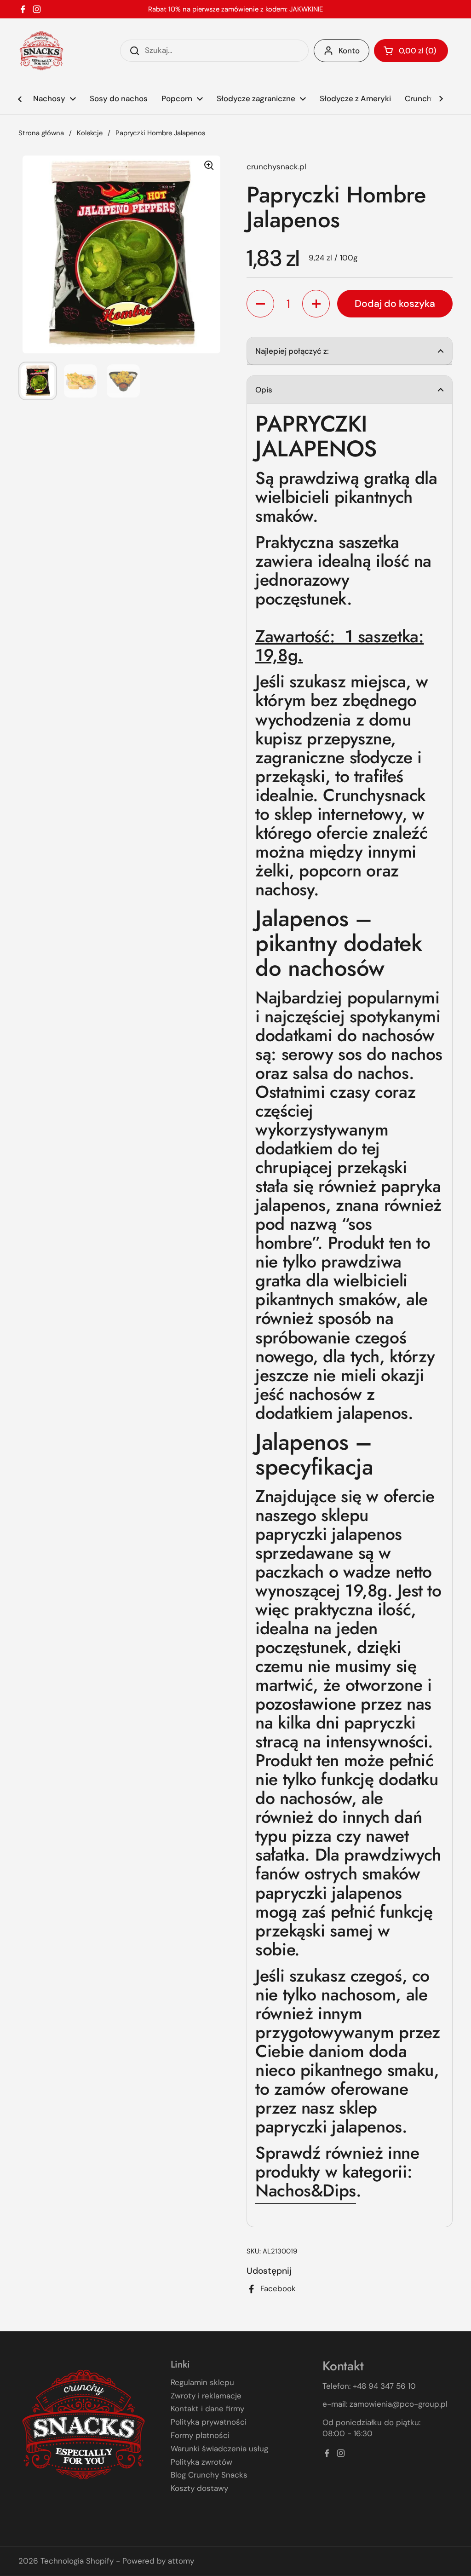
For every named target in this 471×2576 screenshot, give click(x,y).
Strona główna (41, 133)
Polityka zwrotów (201, 2462)
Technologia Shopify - (80, 2561)
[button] (411, 51)
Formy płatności (200, 2435)
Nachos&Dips (306, 2190)
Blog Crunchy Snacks (209, 2475)
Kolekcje (90, 133)
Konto (349, 51)
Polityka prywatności (209, 2422)
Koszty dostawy (199, 2488)
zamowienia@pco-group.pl (399, 2404)
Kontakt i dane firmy (207, 2409)
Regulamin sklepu (202, 2382)
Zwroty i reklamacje (206, 2396)
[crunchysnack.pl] (41, 51)
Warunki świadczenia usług (219, 2449)
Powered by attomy (158, 2561)
